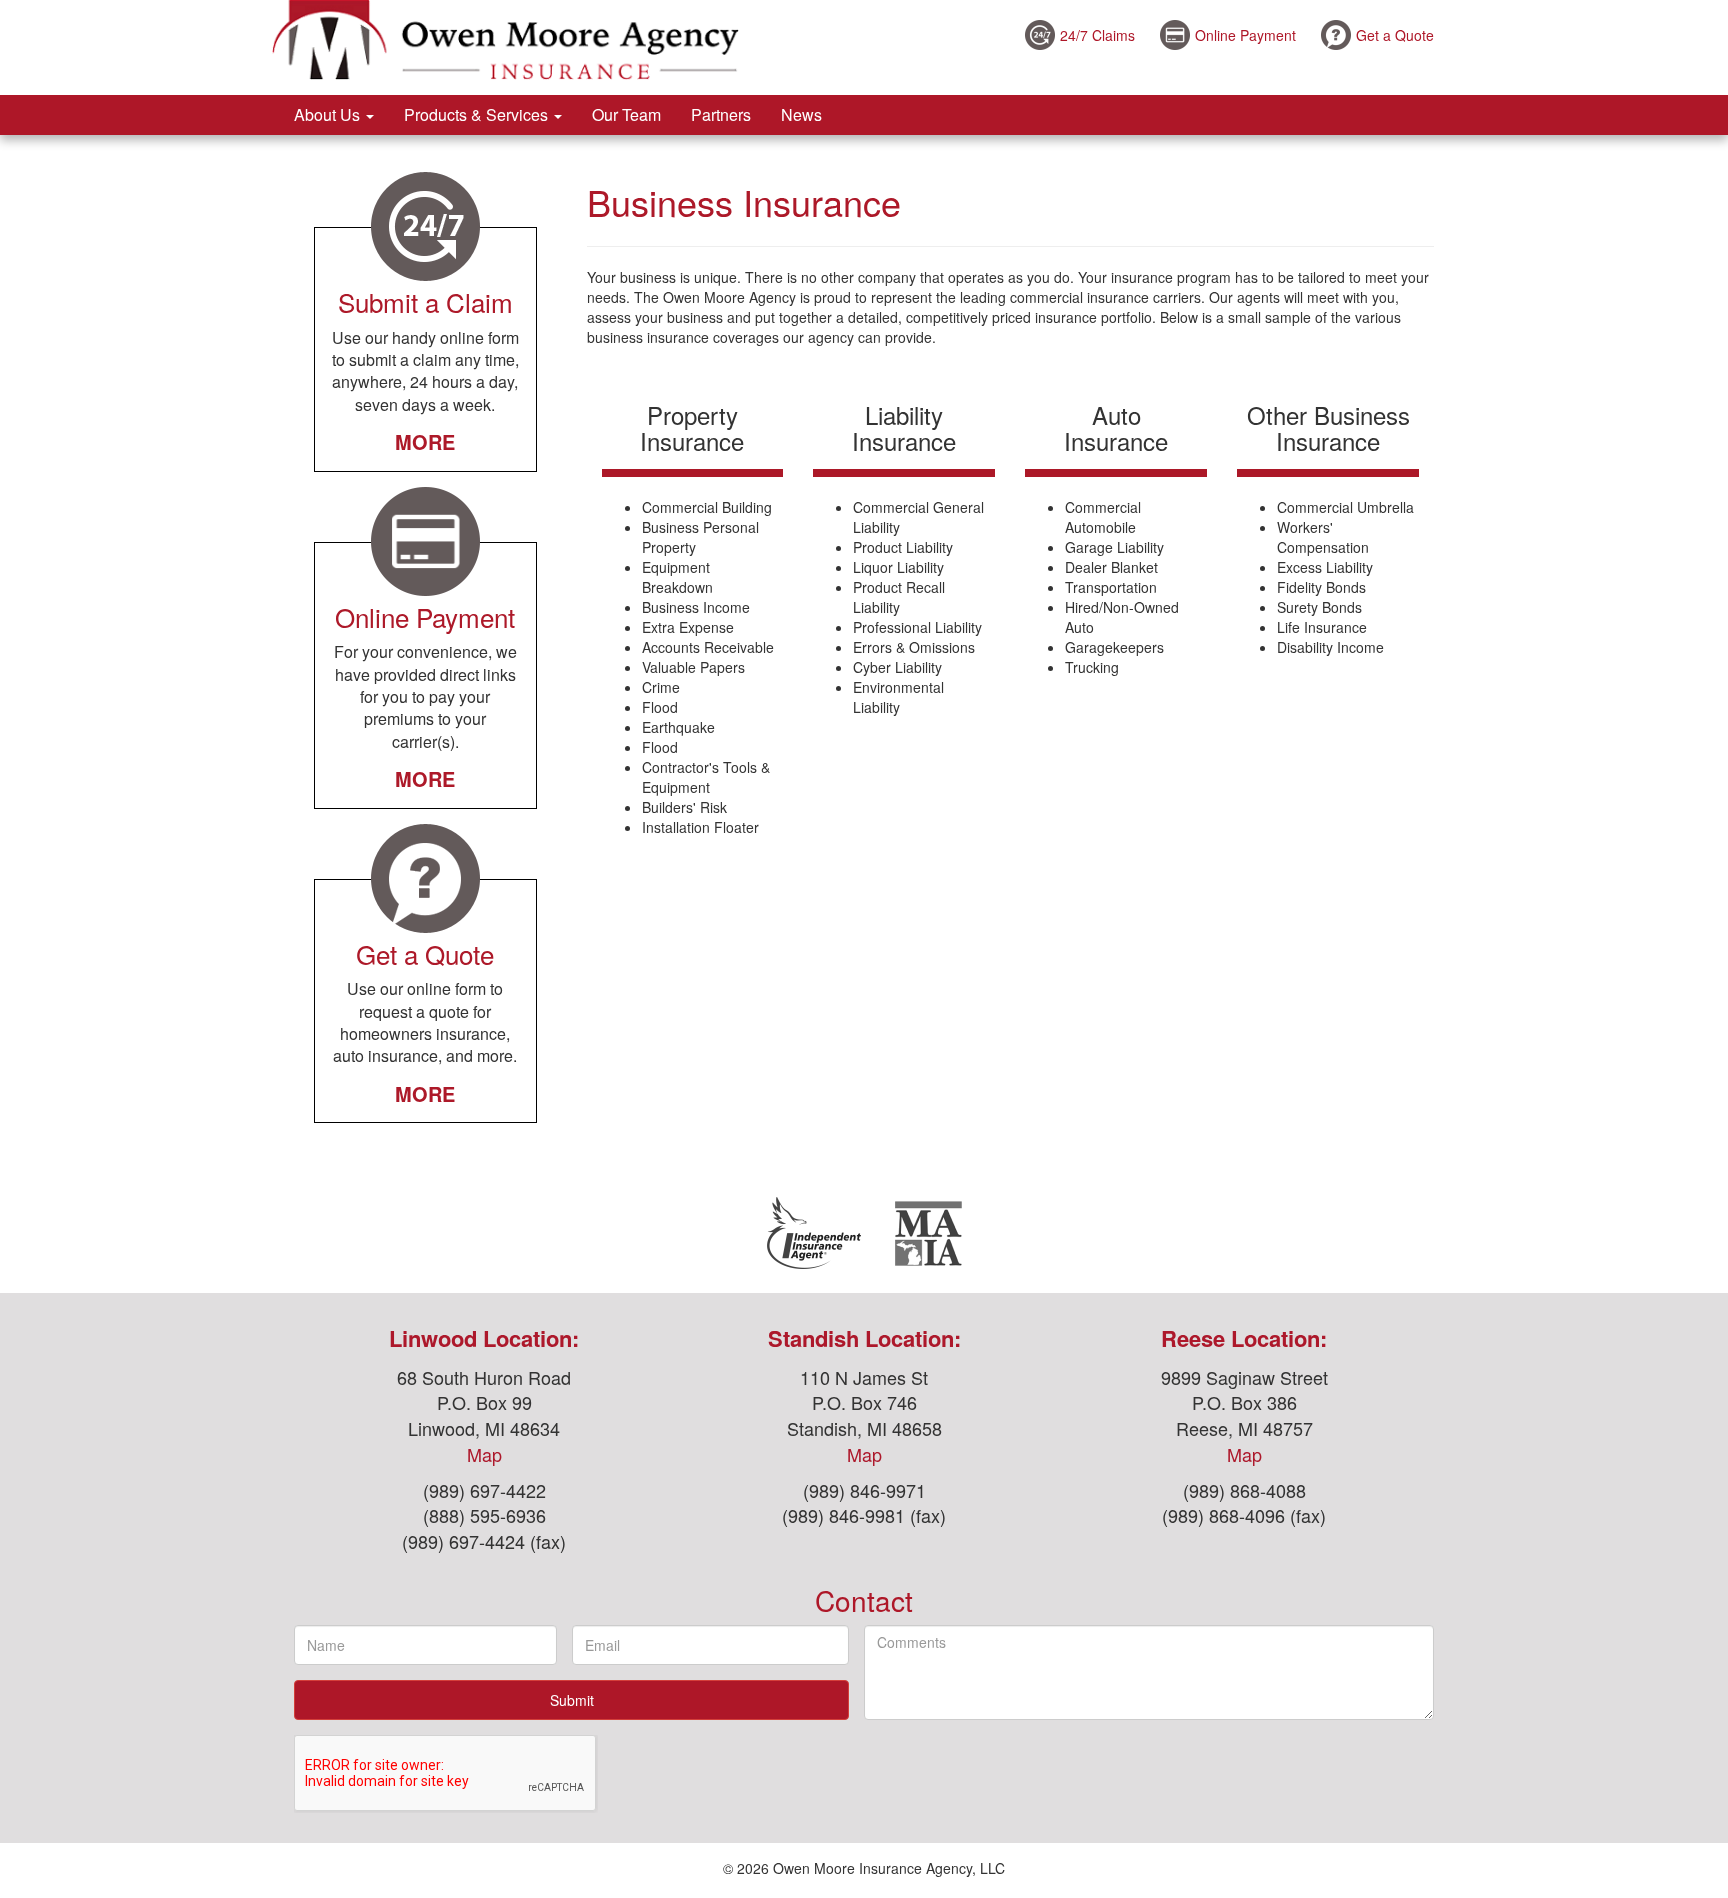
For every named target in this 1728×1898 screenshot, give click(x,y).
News (801, 114)
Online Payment (1245, 35)
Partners (721, 114)
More (425, 441)
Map (484, 1454)
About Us (329, 114)
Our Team (626, 114)
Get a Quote (1395, 35)
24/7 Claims (1097, 35)
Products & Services (478, 114)
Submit (572, 1700)
